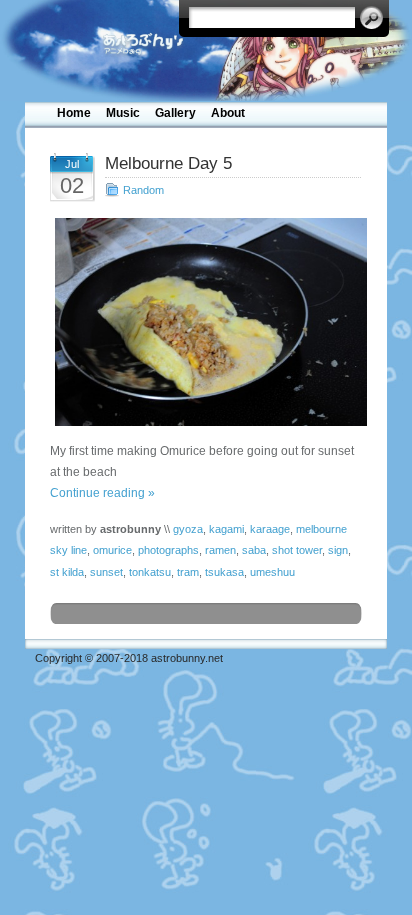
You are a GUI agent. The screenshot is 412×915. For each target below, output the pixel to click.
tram (188, 572)
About (228, 113)
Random (143, 190)
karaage (270, 529)
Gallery (175, 113)
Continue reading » (102, 493)
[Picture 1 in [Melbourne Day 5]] (206, 321)
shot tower (297, 550)
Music (123, 113)
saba (254, 550)
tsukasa (224, 572)
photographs (168, 550)
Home (74, 113)
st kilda (67, 572)
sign (338, 550)
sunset (106, 572)
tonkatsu (150, 572)
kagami (226, 529)
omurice (112, 550)
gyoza (188, 529)
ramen (220, 550)
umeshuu (272, 572)
